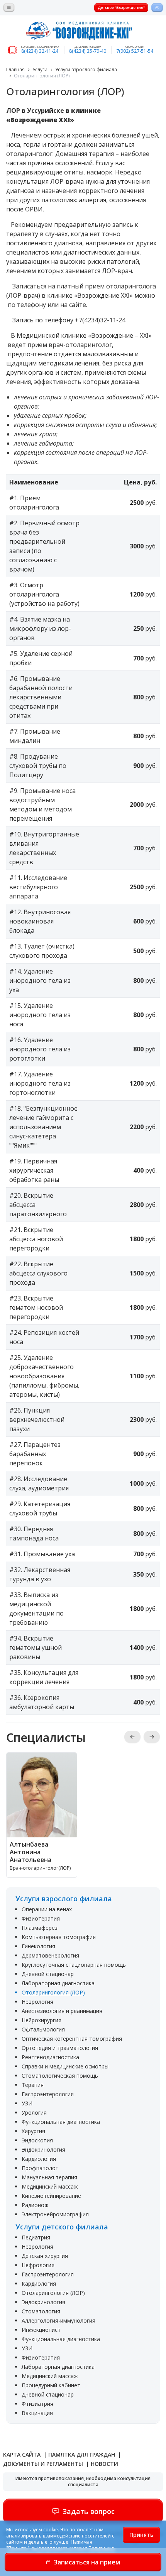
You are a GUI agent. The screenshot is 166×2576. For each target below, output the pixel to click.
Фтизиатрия (37, 2404)
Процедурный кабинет (51, 2385)
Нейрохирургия (41, 2020)
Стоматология (41, 2311)
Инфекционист (41, 2330)
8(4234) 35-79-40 (88, 51)
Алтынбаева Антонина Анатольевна (30, 1852)
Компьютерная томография (59, 1937)
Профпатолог (40, 2168)
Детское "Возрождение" (121, 8)
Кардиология (39, 2159)
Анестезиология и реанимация (62, 2011)
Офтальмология (43, 2029)
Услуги (40, 70)
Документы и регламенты (44, 2464)
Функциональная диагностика (61, 2122)
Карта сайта (23, 2454)
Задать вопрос (89, 2511)
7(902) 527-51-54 (135, 51)
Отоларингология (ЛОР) (53, 1992)
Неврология (37, 2002)
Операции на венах (47, 1909)
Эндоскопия (37, 2140)
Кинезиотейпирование (51, 2196)
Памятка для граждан (82, 2454)
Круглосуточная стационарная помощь (74, 1965)
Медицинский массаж (50, 2186)
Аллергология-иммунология (58, 2320)
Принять (141, 2535)
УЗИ (27, 2103)
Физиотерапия (41, 1918)
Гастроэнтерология (48, 2094)
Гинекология (38, 1946)
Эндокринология (43, 2149)
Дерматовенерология (50, 1955)
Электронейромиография (55, 2214)
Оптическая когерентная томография (72, 2039)
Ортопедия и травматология (60, 2048)
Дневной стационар (48, 1974)
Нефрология (38, 2265)
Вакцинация (37, 2413)
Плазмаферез (40, 1928)
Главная (15, 70)
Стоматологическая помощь (60, 2076)
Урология (34, 2113)
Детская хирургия (45, 2256)
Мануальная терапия (49, 2177)
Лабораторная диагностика (58, 1983)
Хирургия (33, 2131)
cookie (51, 2530)
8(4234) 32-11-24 (40, 51)
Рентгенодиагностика (50, 2057)
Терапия (33, 2085)
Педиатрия (36, 2237)
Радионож (35, 2205)
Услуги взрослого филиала (86, 70)
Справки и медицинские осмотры (65, 2066)
